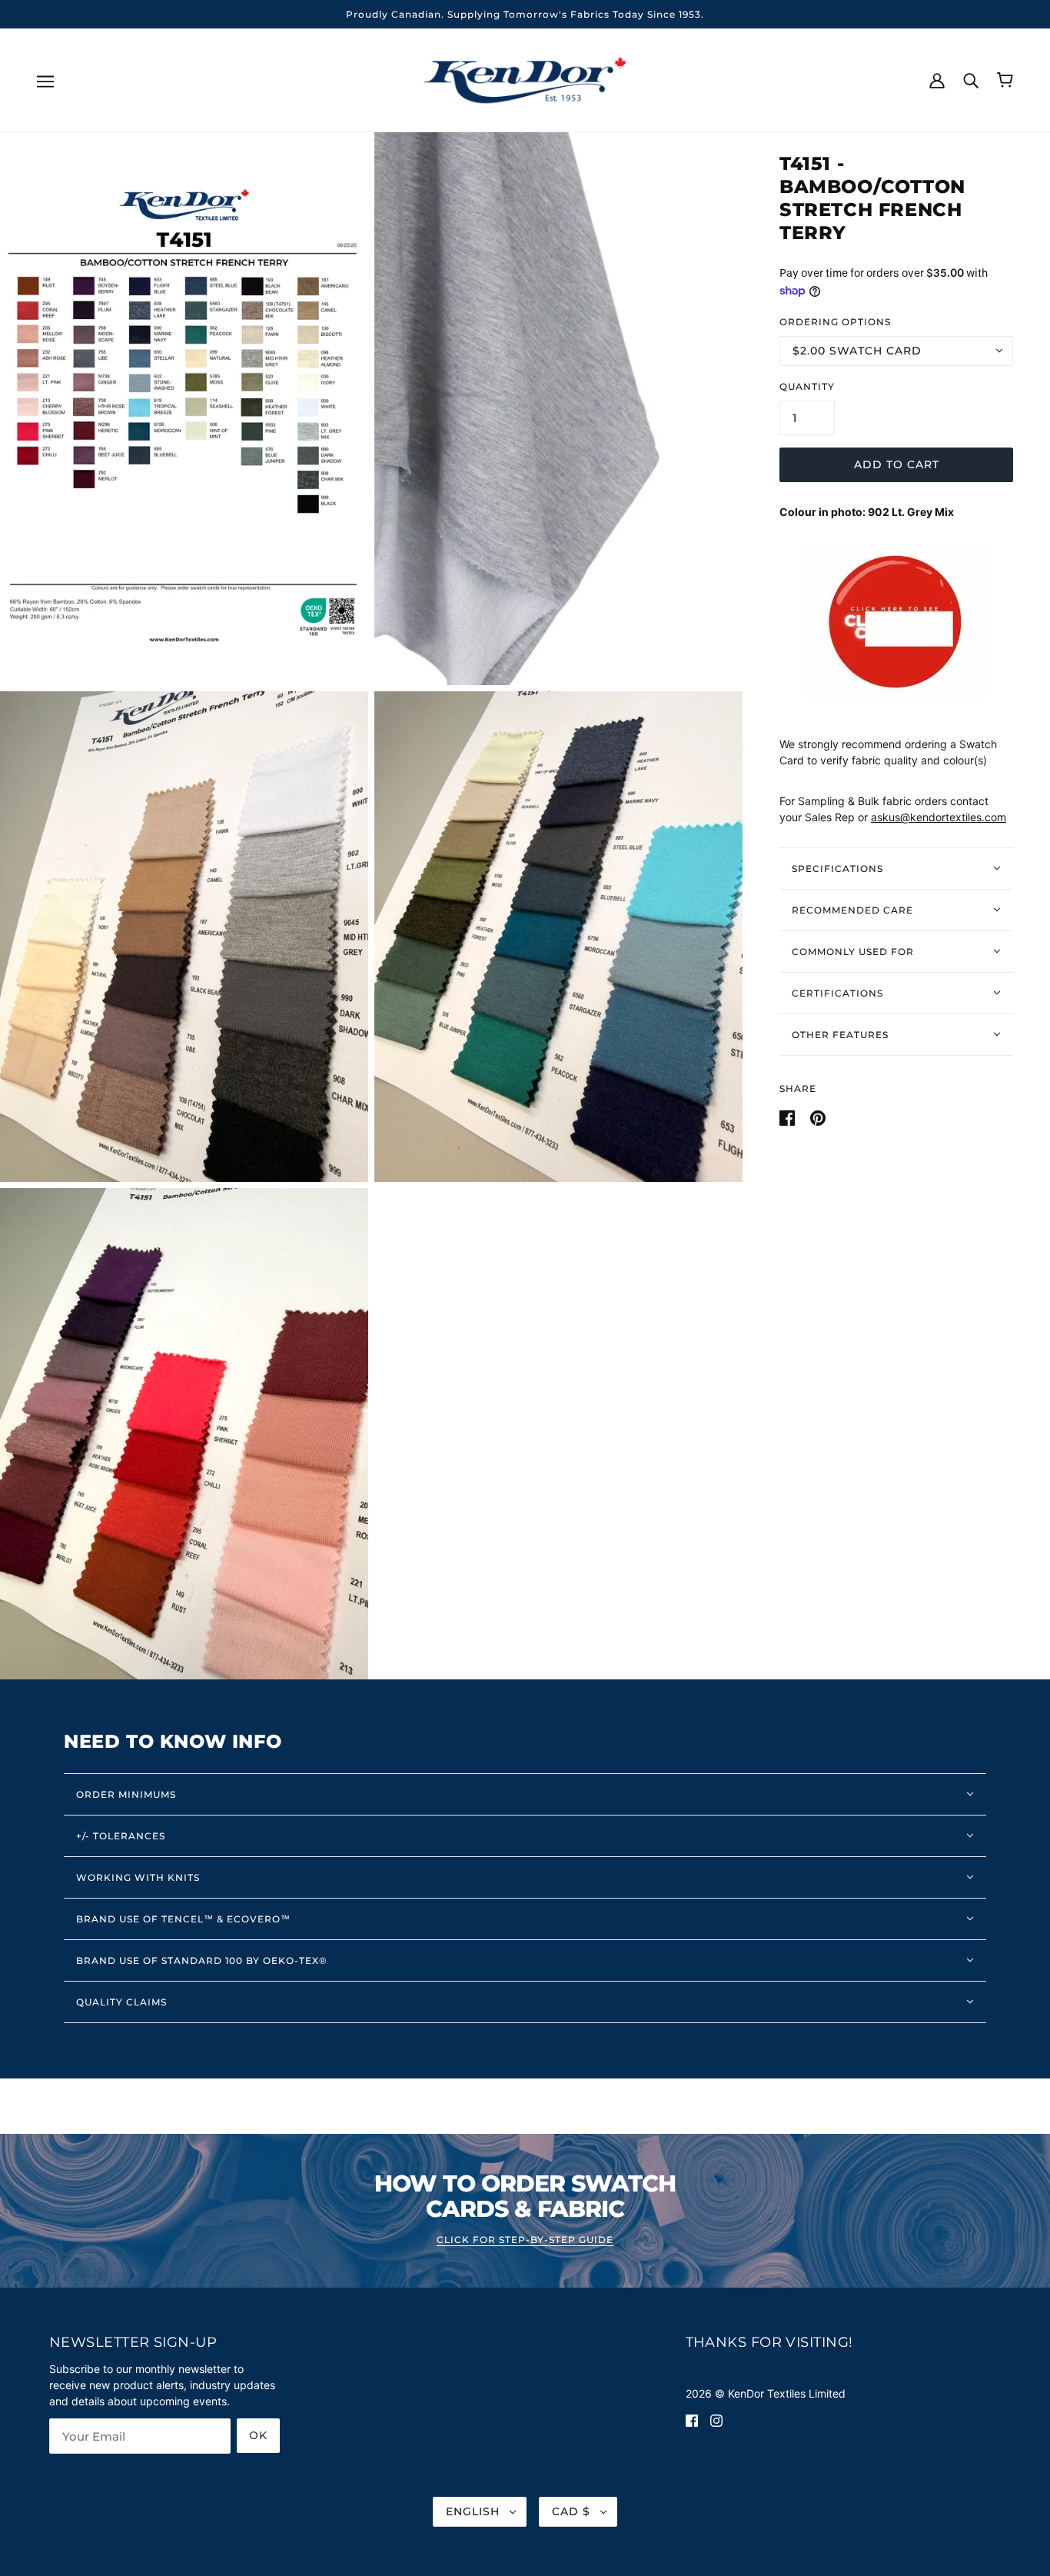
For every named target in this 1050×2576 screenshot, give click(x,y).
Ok (258, 2435)
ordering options (835, 321)
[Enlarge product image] (184, 408)
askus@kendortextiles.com (939, 817)
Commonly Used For (853, 951)
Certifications (837, 992)
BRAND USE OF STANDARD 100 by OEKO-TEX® (202, 1960)
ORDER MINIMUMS (126, 1794)
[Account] (937, 79)
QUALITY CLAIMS (121, 2002)
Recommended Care (852, 909)
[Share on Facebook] (789, 1116)
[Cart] (1005, 80)
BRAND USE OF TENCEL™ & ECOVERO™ (183, 1919)
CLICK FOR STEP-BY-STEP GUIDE (525, 2240)
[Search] (971, 79)
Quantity (807, 386)
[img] (692, 2419)
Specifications (837, 868)
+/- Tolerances (121, 1836)
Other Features (840, 1034)
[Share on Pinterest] (818, 1116)
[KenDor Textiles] (525, 79)
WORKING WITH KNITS (138, 1877)
